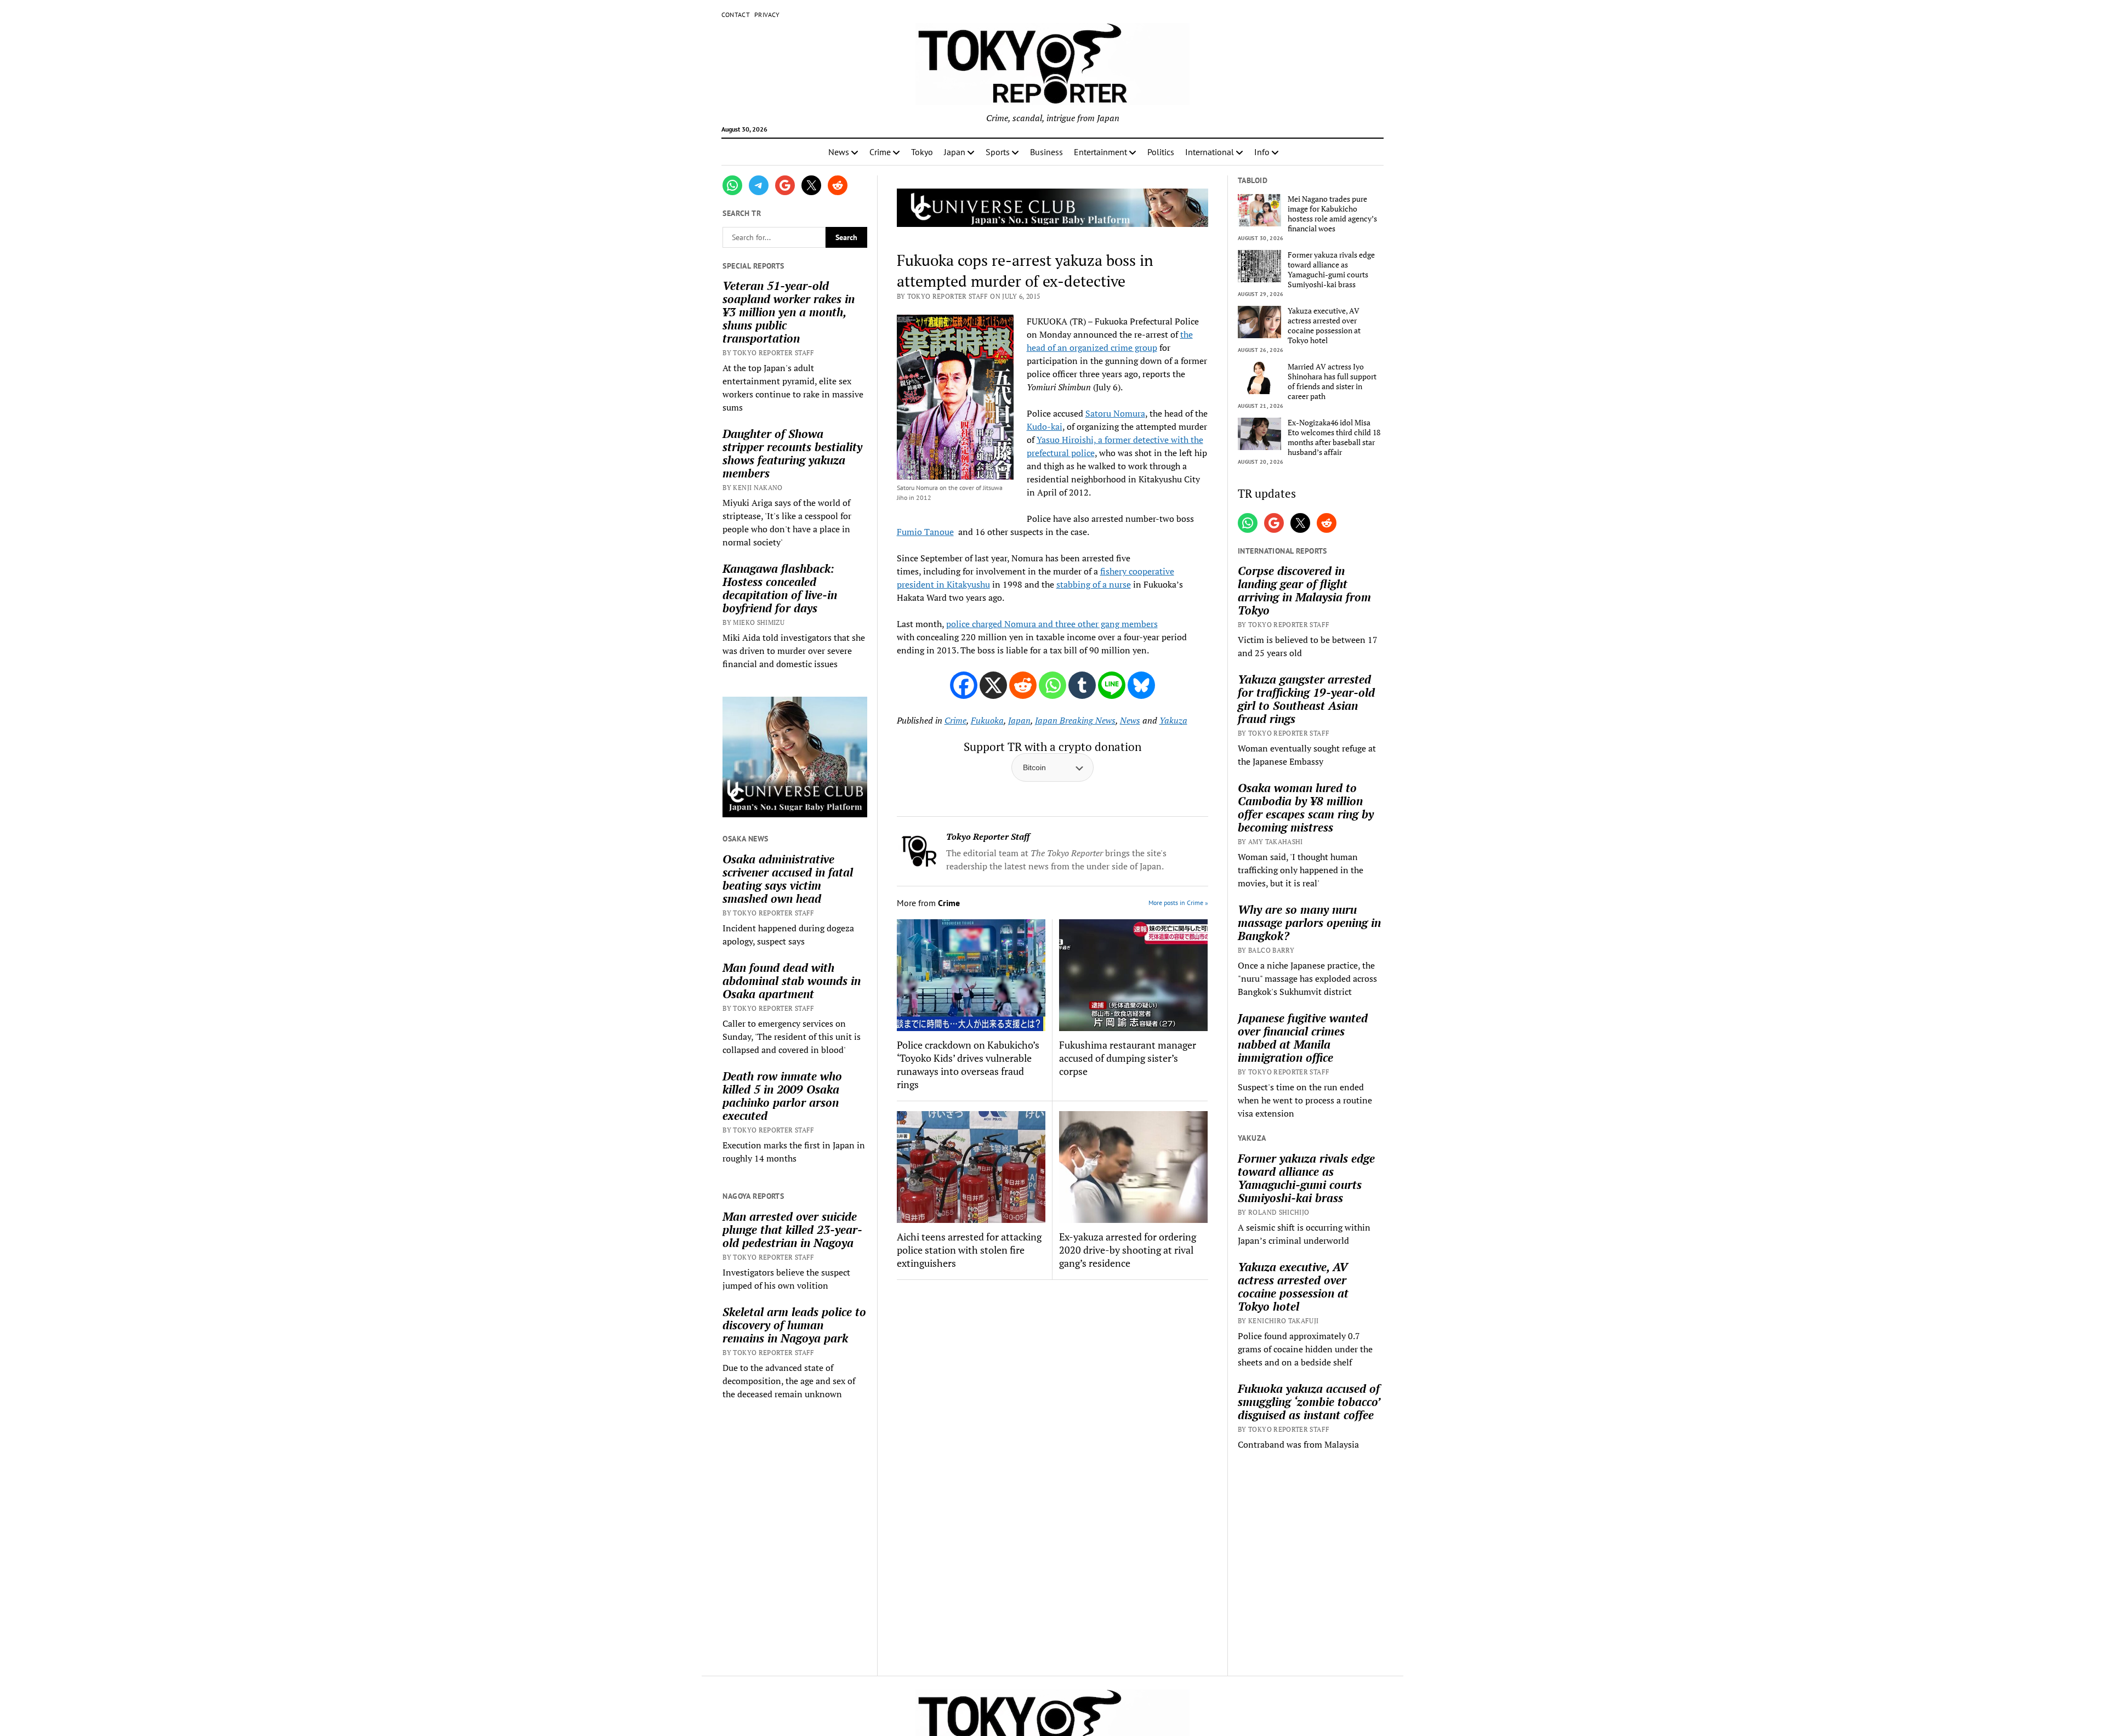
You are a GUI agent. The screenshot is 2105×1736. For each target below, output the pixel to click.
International (1210, 152)
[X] (993, 685)
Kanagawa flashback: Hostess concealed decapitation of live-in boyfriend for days (780, 588)
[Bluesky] (1141, 685)
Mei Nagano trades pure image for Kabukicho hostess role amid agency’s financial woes (1332, 214)
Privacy (767, 15)
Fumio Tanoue (925, 532)
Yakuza (1173, 720)
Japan (955, 152)
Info (1262, 152)
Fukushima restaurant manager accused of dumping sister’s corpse (1128, 1058)
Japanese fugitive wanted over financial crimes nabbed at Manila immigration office (1303, 1038)
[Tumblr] (1082, 685)
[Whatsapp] (1052, 685)
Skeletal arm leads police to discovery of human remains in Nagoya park (794, 1325)
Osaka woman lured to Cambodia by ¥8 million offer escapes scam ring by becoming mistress (1306, 807)
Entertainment (1100, 152)
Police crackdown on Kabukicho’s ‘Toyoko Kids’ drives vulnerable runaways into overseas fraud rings (968, 1065)
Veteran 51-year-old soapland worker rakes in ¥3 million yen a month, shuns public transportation (789, 312)
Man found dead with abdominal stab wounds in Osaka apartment (792, 981)
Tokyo (922, 152)
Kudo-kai (1045, 426)
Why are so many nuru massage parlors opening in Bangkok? (1309, 923)
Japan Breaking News (1075, 720)
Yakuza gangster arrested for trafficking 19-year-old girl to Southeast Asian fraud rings (1306, 699)
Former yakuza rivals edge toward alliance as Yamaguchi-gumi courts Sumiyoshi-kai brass (1331, 270)
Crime (880, 152)
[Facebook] (964, 685)
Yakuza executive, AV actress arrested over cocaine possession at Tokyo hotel (1324, 326)
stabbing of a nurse (1094, 584)
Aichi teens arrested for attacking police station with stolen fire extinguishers (969, 1250)
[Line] (1112, 685)
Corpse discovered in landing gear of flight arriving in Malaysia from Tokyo (1304, 590)
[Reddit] (1023, 685)
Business (1046, 152)
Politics (1161, 152)
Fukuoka (987, 720)
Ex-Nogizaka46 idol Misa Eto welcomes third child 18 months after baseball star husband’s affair (1334, 437)
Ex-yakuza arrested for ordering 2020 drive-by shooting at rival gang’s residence (1128, 1250)
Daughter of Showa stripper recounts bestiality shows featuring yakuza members (792, 453)
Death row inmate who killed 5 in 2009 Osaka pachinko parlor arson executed (782, 1096)
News (839, 152)
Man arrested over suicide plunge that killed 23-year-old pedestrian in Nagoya (792, 1230)
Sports (998, 152)
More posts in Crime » (1178, 903)
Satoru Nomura (1115, 413)
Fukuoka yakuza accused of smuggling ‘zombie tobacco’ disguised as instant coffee (1309, 1402)
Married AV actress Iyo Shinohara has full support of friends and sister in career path (1332, 382)
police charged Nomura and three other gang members (1052, 624)
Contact (736, 15)
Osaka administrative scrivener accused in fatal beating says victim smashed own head (788, 879)
